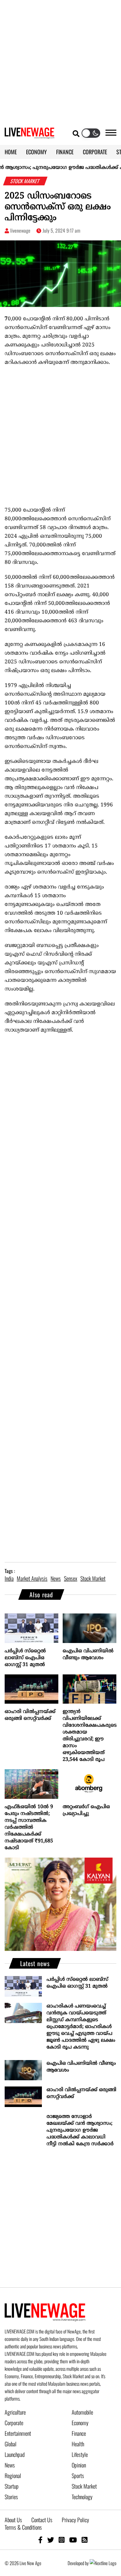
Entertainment (18, 2433)
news (56, 1578)
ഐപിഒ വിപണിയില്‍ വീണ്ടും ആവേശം (88, 1655)
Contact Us (42, 2520)
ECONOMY (36, 152)
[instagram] (62, 2539)
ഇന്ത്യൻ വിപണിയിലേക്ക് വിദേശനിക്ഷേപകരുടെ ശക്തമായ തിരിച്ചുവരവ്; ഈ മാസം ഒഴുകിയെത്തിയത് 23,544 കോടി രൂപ (90, 1736)
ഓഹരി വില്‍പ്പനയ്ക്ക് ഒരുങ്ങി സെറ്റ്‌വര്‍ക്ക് (30, 1715)
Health (78, 2444)
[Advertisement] (60, 61)
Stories (11, 2497)
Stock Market (84, 2486)
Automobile (82, 2412)
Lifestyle (80, 2454)
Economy (80, 2423)
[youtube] (73, 2539)
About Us (13, 2520)
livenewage (20, 230)
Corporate (14, 2423)
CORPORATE (95, 152)
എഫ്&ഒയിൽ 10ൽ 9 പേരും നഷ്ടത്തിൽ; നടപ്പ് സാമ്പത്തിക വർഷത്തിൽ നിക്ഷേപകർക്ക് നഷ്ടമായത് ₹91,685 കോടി (29, 1827)
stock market (93, 1578)
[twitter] (51, 2539)
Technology (82, 2497)
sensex (71, 1578)
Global (11, 2444)
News (10, 2465)
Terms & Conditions (23, 2527)
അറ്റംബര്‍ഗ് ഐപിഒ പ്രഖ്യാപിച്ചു (86, 1810)
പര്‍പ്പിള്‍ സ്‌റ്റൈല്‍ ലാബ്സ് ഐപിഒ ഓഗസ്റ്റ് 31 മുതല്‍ (25, 1658)
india (9, 1578)
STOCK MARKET (25, 181)
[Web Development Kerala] (103, 2563)
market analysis (32, 1578)
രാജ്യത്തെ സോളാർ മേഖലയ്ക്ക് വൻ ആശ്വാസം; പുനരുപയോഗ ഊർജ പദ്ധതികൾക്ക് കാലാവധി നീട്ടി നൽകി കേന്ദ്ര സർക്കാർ (80, 2130)
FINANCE (65, 152)
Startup (12, 2486)
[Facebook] (40, 2539)
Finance (79, 2433)
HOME (11, 152)
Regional (13, 2476)
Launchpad (15, 2454)
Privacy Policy (75, 2520)
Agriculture (15, 2412)
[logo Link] (29, 135)
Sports (78, 2476)
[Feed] (85, 2539)
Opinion (79, 2465)
